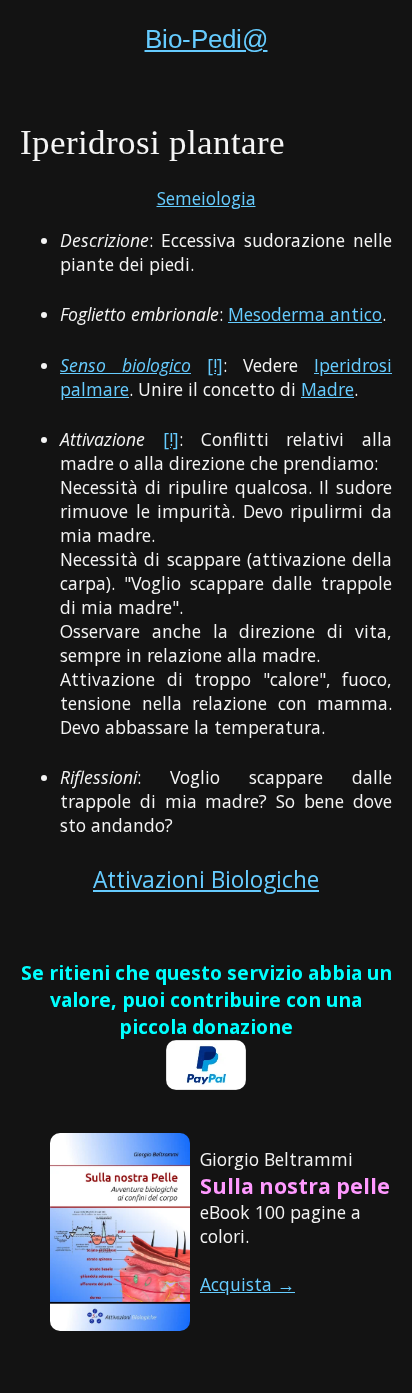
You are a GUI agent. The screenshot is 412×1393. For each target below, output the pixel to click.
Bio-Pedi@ (206, 39)
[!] (215, 365)
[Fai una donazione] (206, 1083)
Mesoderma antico (305, 314)
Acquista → (247, 1284)
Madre (327, 389)
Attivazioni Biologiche (206, 879)
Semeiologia (206, 198)
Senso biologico (125, 365)
